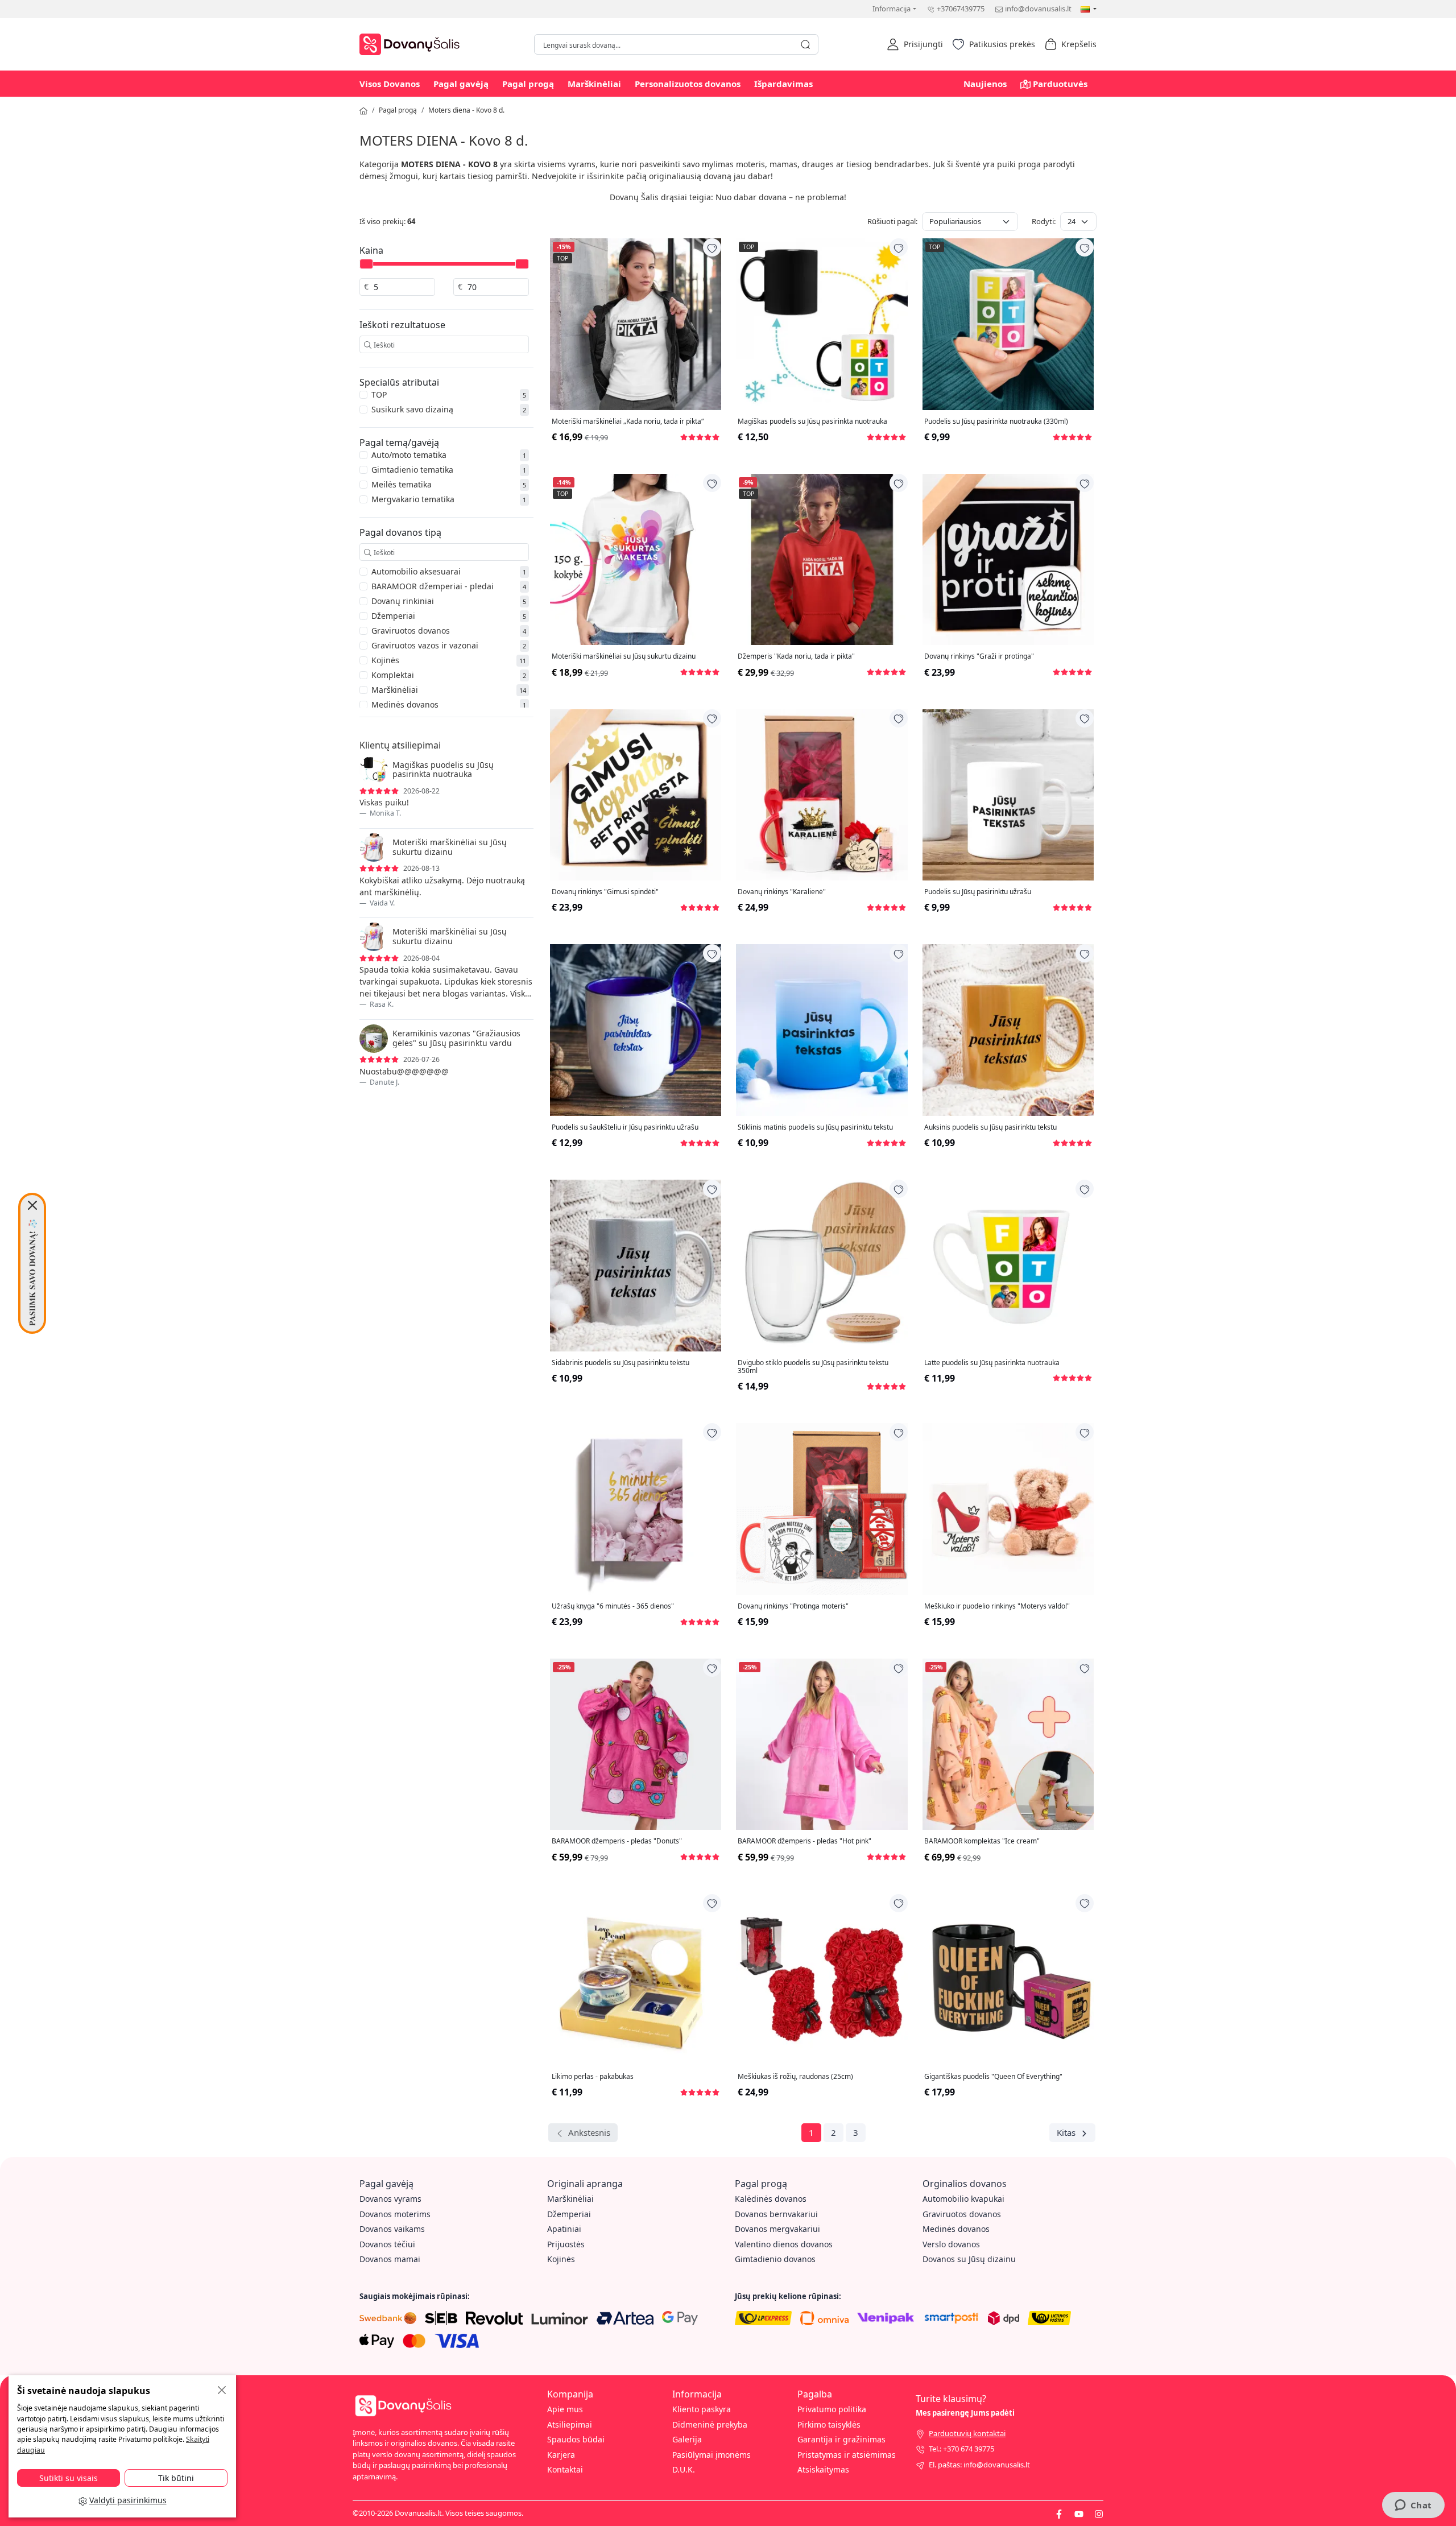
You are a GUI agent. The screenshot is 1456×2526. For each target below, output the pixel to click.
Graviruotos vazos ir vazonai (425, 645)
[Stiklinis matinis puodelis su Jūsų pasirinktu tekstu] (822, 1030)
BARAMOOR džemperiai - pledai (433, 586)
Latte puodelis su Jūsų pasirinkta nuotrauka (992, 1363)
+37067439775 (961, 9)
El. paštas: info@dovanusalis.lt (979, 2465)
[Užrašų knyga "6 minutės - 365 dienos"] (636, 1509)
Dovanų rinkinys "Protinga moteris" (793, 1606)
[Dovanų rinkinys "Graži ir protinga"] (1008, 559)
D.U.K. (684, 2469)
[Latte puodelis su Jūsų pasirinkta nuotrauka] (1008, 1265)
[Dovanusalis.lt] (412, 43)
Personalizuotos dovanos (688, 84)
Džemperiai (393, 616)
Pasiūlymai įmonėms (712, 2455)
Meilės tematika (402, 484)
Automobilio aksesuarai (416, 571)
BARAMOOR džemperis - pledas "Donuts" (617, 1841)
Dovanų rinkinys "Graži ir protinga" (979, 656)
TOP (379, 394)
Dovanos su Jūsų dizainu (969, 2259)
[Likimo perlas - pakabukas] (636, 1980)
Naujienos (985, 84)
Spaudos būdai (576, 2439)
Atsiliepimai (570, 2424)
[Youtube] (1079, 2513)
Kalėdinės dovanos (771, 2199)
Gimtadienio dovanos (775, 2259)
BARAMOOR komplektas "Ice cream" (982, 1841)
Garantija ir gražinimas (841, 2439)
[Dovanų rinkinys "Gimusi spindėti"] (636, 795)
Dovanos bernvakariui (776, 2214)
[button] (915, 44)
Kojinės (385, 660)
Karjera (561, 2455)
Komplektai (393, 675)
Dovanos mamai (390, 2259)
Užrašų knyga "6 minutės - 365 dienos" (613, 1606)
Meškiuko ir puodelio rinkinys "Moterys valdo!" (997, 1606)
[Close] (32, 1205)
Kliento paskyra (702, 2409)
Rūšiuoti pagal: (892, 221)
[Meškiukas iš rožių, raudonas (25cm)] (822, 1980)
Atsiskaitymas (823, 2469)
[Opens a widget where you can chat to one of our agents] (1413, 2506)
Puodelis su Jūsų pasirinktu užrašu (978, 892)
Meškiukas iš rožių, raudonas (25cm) (795, 2077)
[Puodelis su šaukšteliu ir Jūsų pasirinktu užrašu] (636, 1030)
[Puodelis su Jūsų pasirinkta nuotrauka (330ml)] (1008, 324)
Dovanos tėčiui (387, 2244)
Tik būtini (176, 2478)
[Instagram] (1099, 2513)
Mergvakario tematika (413, 499)
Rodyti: (1044, 221)
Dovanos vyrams (390, 2199)
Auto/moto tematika (409, 455)
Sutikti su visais (69, 2478)
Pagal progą (528, 84)
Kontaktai (565, 2469)
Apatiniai (564, 2229)
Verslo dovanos (951, 2244)
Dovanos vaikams (392, 2229)
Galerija (687, 2439)
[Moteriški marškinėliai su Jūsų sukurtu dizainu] (636, 559)
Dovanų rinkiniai (403, 601)
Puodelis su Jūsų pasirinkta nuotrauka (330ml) (996, 421)
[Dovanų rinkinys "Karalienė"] (822, 795)
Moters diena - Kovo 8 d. (466, 110)
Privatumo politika (832, 2409)
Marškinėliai (594, 84)
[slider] (366, 264)
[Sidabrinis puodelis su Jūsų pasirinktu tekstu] (636, 1265)
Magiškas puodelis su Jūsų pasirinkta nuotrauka (812, 421)
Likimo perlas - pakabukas (593, 2077)
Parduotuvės (1060, 84)
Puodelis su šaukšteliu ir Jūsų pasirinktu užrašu (625, 1127)
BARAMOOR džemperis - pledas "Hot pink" (804, 1841)
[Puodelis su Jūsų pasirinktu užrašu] (1008, 795)
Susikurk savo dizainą (412, 409)
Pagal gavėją (461, 84)
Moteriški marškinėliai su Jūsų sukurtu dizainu (624, 656)
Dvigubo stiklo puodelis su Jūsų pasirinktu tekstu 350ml (813, 1367)
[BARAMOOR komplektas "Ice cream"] (1008, 1744)
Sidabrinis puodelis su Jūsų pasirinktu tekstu (621, 1363)
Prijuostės (566, 2244)
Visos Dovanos (390, 84)
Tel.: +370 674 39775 (961, 2449)
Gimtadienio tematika (412, 470)
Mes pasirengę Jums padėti (965, 2413)
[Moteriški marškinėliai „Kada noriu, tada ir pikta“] (636, 324)
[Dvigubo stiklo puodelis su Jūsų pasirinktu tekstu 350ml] (822, 1265)
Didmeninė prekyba (710, 2424)
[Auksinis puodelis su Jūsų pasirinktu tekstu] (1008, 1030)
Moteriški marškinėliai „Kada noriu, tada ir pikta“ (628, 421)
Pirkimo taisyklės (829, 2424)
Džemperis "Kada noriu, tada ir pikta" (796, 656)
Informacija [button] (892, 9)
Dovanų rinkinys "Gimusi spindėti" (605, 892)
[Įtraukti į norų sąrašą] (712, 247)
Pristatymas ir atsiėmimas (847, 2455)
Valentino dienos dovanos (784, 2244)
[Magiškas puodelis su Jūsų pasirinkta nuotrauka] (822, 324)
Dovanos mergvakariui (777, 2229)
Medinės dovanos (405, 704)
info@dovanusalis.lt (1038, 9)
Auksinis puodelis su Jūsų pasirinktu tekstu (990, 1127)
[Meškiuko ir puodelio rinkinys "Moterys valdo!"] (1008, 1509)
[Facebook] (1059, 2513)
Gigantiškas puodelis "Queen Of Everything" (993, 2077)
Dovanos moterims (395, 2214)
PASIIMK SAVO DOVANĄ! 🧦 (32, 1272)
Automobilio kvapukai (963, 2199)
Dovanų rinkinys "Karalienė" (782, 892)
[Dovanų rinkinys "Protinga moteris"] (822, 1509)
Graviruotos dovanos (411, 631)
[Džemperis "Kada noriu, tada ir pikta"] (822, 559)
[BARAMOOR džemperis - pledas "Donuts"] (636, 1744)
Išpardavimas (783, 84)
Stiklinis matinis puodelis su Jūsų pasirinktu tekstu (815, 1127)
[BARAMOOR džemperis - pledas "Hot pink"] (822, 1744)
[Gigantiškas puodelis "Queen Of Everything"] (1008, 1980)
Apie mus (565, 2409)
